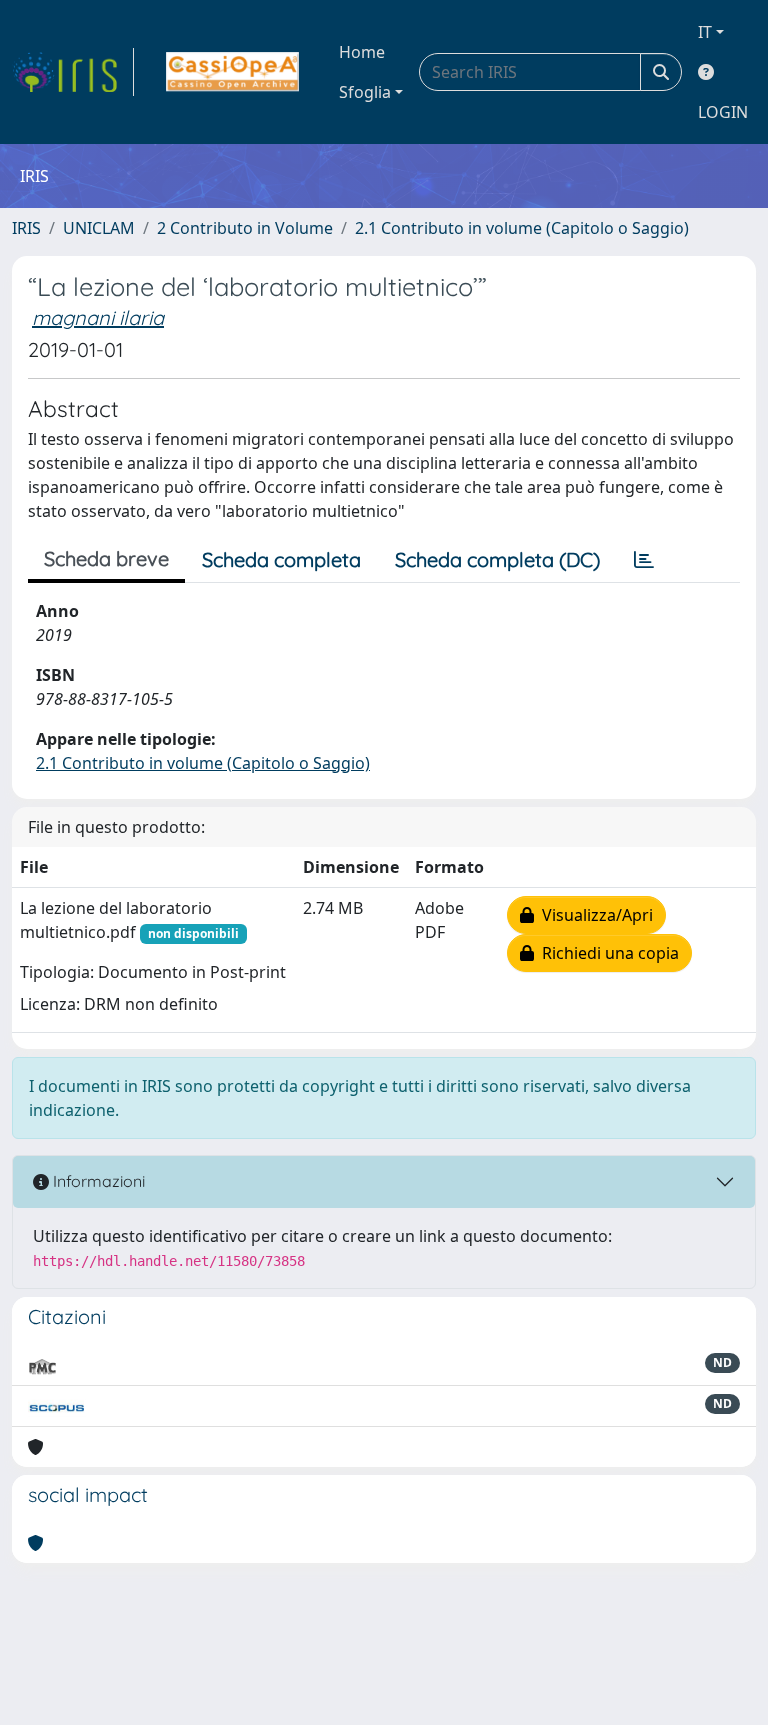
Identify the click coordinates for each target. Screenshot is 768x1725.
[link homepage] (73, 72)
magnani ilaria (98, 317)
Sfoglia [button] (365, 92)
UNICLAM (99, 228)
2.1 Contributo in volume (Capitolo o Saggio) (522, 228)
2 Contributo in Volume (245, 228)
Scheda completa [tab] (281, 559)
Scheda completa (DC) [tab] (497, 559)
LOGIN (723, 112)
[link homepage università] (232, 72)
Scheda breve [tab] (106, 558)
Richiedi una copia (606, 953)
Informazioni (97, 1181)
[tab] (644, 560)
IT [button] (705, 32)
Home (362, 52)
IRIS (26, 228)
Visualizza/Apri (593, 915)
